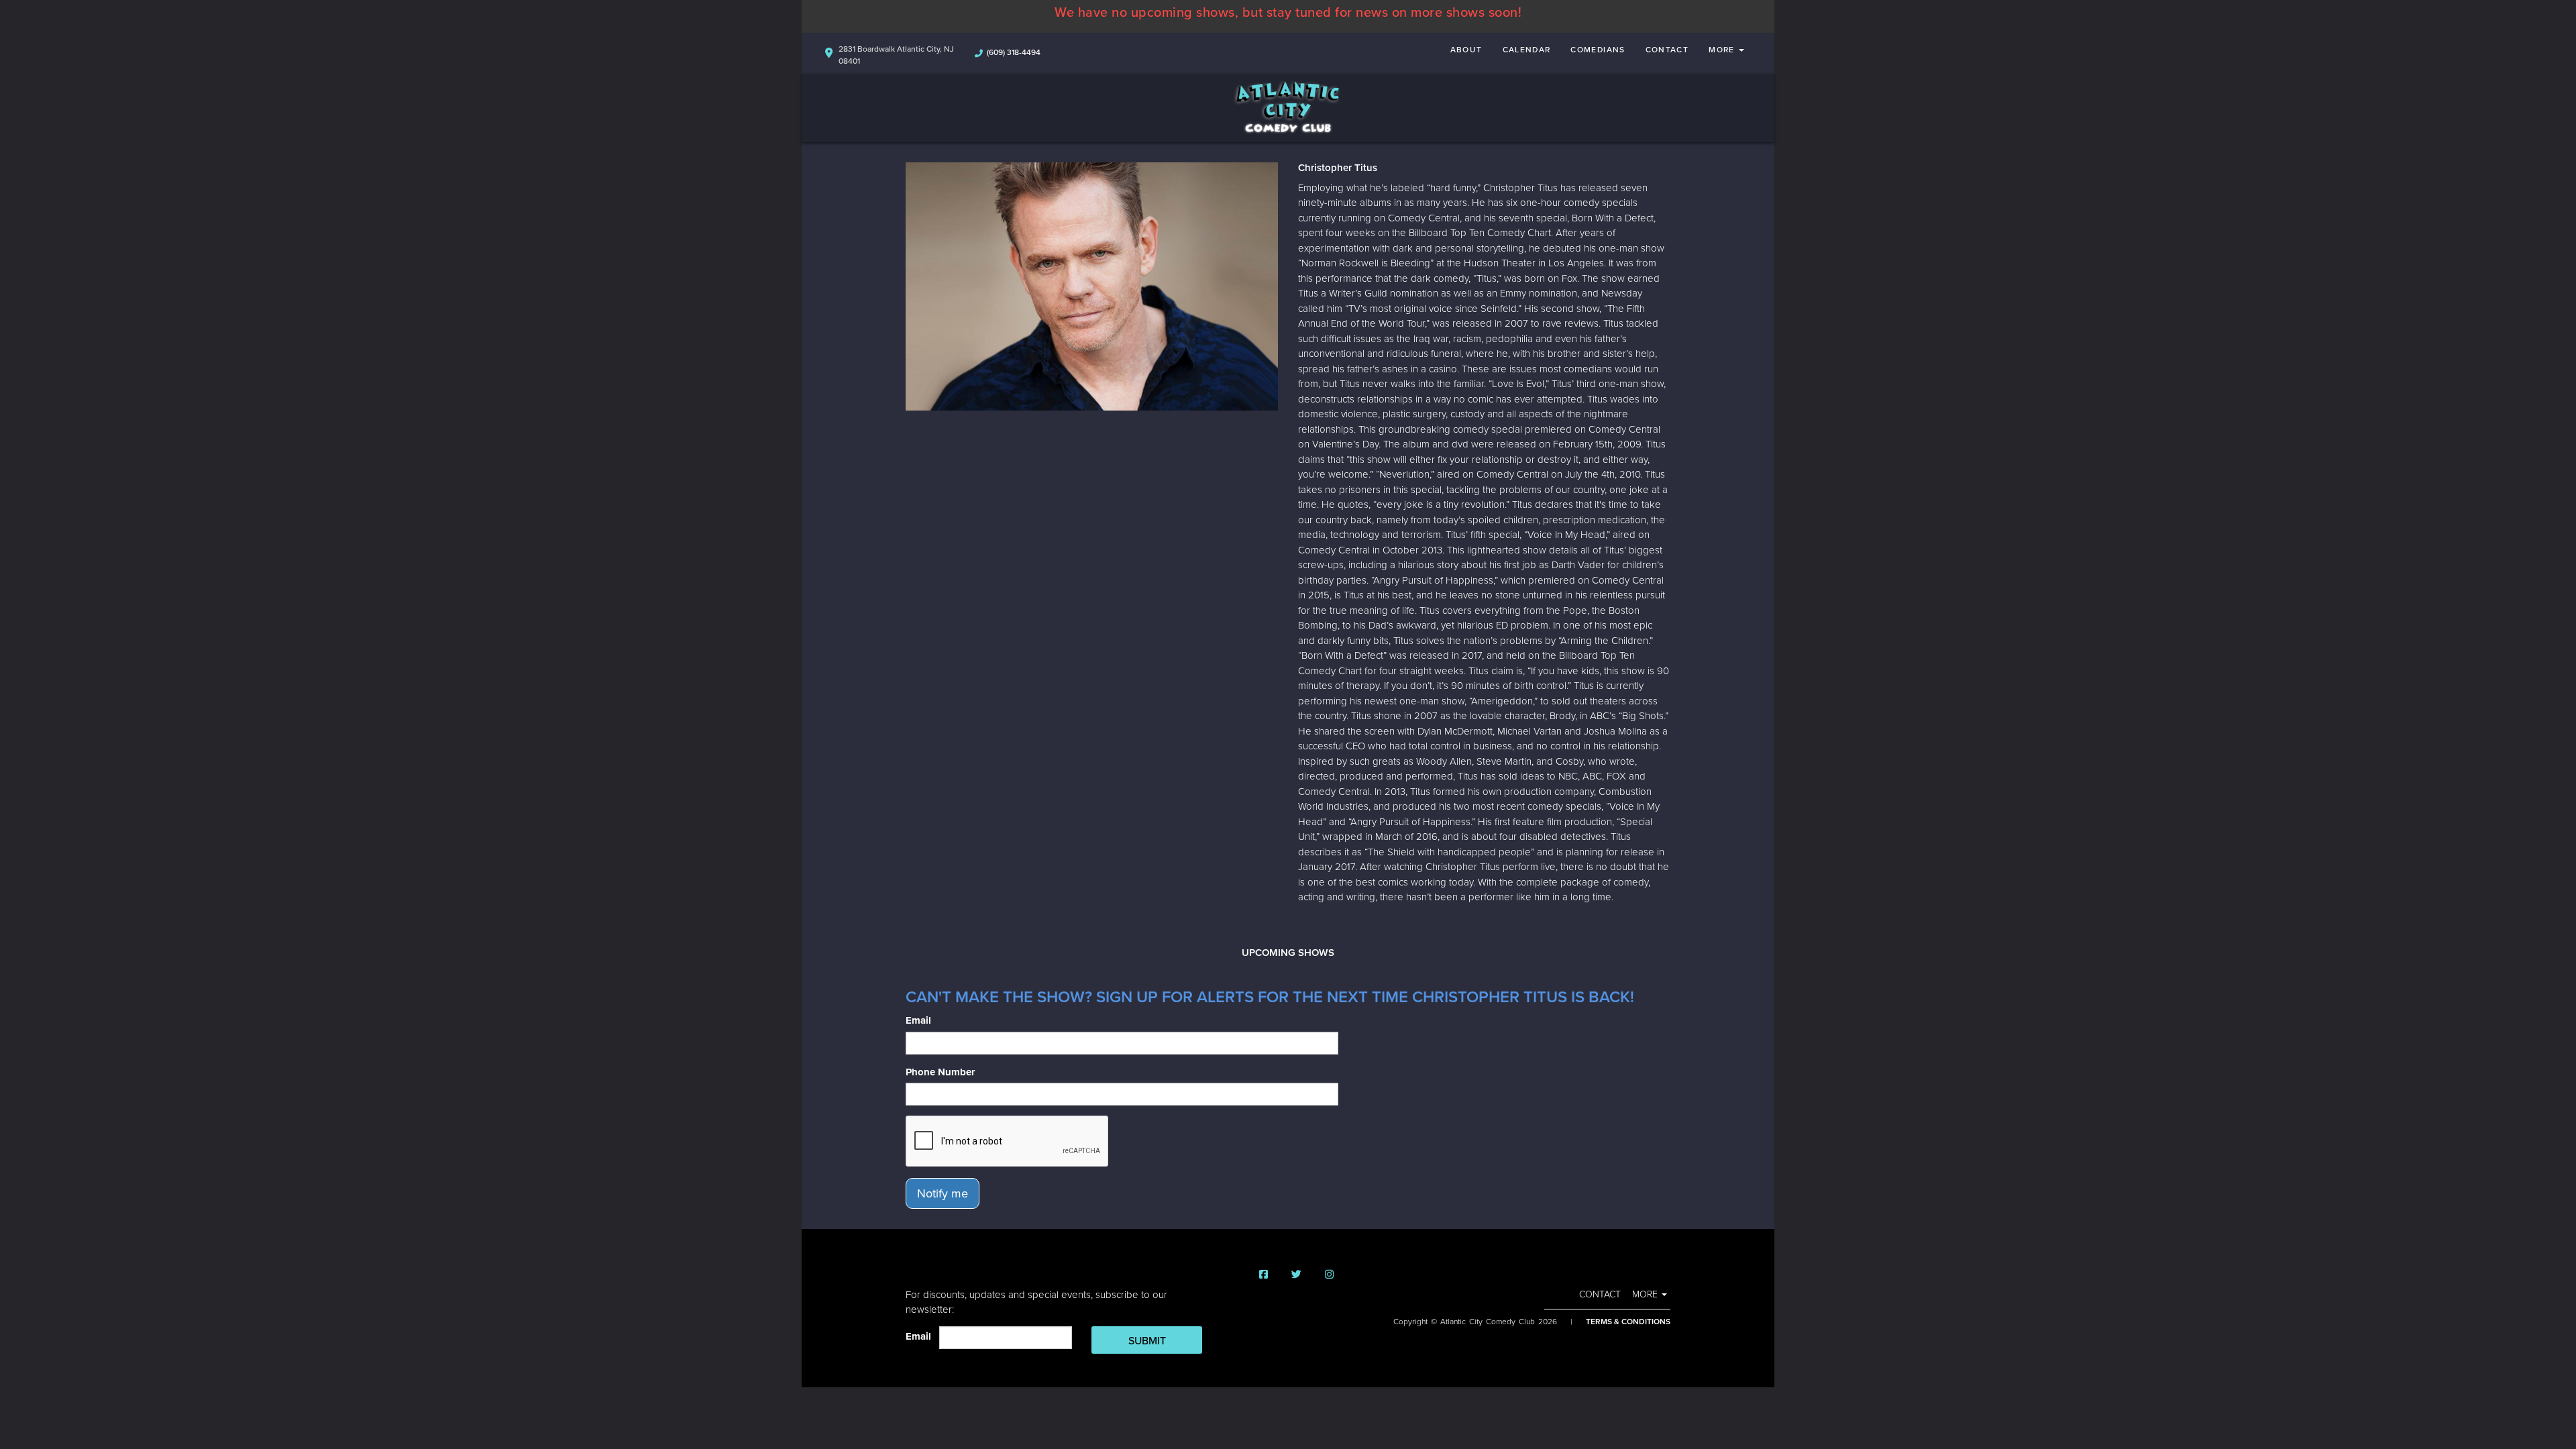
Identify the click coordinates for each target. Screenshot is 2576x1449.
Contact (1667, 50)
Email (918, 1020)
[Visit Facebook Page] (1264, 1275)
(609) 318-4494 (1014, 52)
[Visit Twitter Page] (1296, 1275)
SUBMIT (1147, 1341)
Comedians (1598, 50)
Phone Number (940, 1072)
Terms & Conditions (1628, 1322)
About (1466, 50)
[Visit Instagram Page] (1329, 1275)
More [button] (1723, 50)
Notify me (943, 1193)
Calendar (1527, 50)
